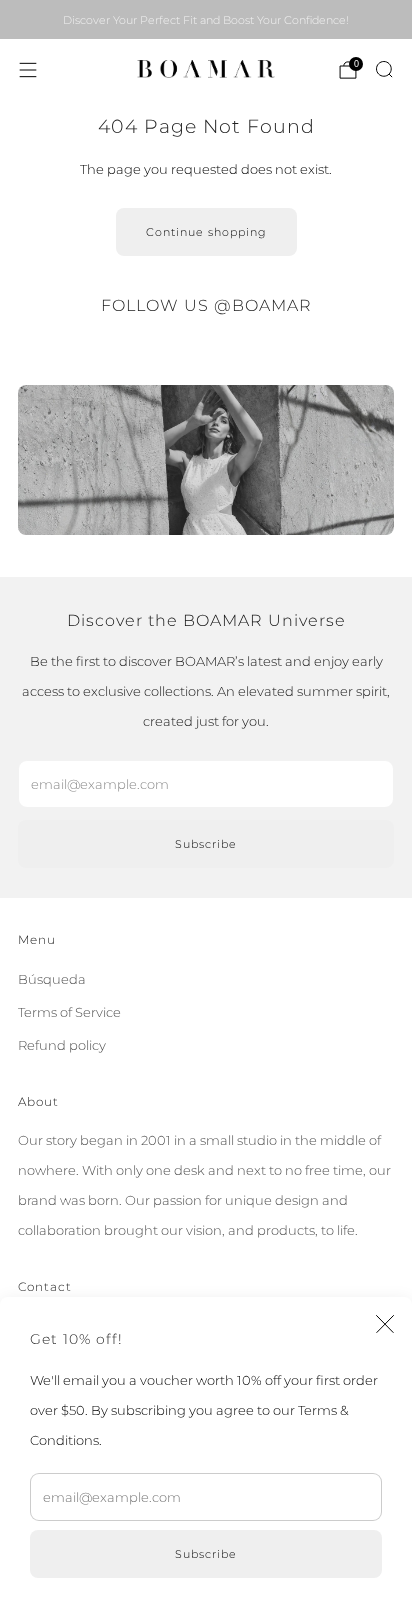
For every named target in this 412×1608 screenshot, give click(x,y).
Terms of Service (69, 1012)
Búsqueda (52, 979)
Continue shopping (206, 232)
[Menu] (28, 70)
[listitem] (206, 20)
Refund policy (62, 1045)
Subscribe (206, 1554)
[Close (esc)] (385, 1324)
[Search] (384, 69)
